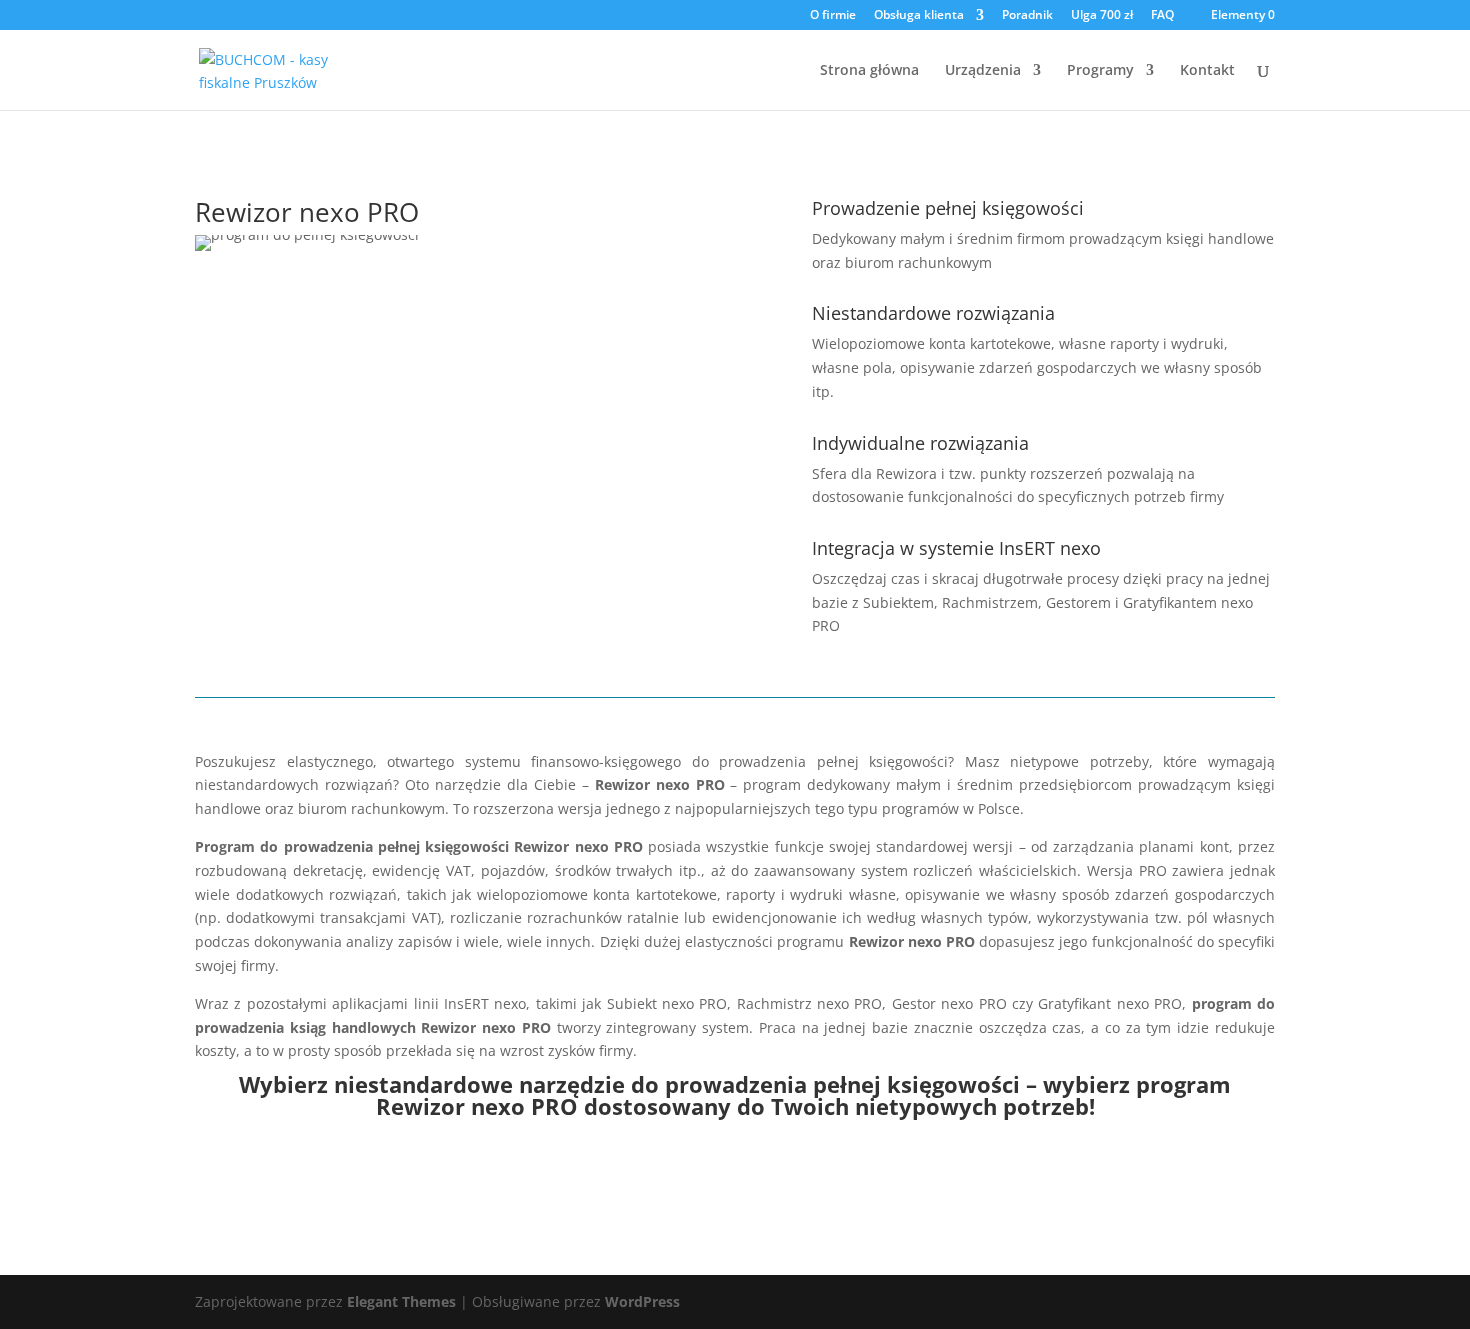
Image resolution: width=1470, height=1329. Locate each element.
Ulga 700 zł (1102, 16)
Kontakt (1207, 71)
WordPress (642, 1301)
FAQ (1162, 16)
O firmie (833, 16)
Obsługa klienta (919, 16)
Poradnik (1027, 16)
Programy (1100, 71)
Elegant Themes (401, 1301)
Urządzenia (983, 71)
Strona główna (869, 71)
